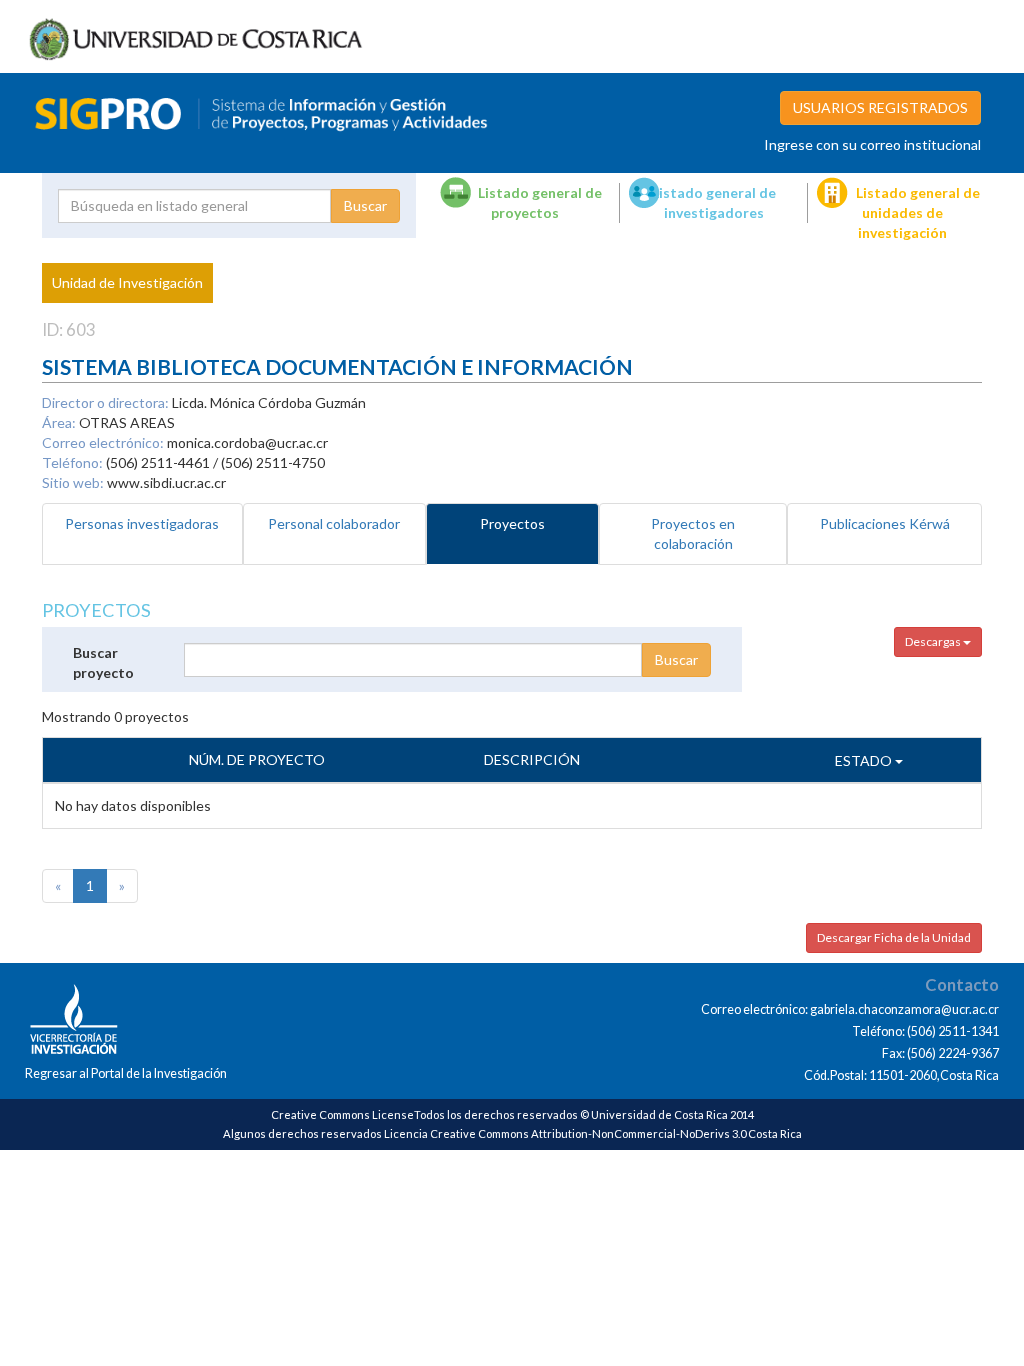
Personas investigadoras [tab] (142, 523)
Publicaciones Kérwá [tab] (885, 523)
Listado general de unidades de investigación (918, 212)
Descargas (934, 641)
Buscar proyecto (103, 662)
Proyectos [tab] (512, 523)
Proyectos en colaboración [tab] (693, 533)
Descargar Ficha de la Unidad (894, 937)
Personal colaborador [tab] (334, 523)
